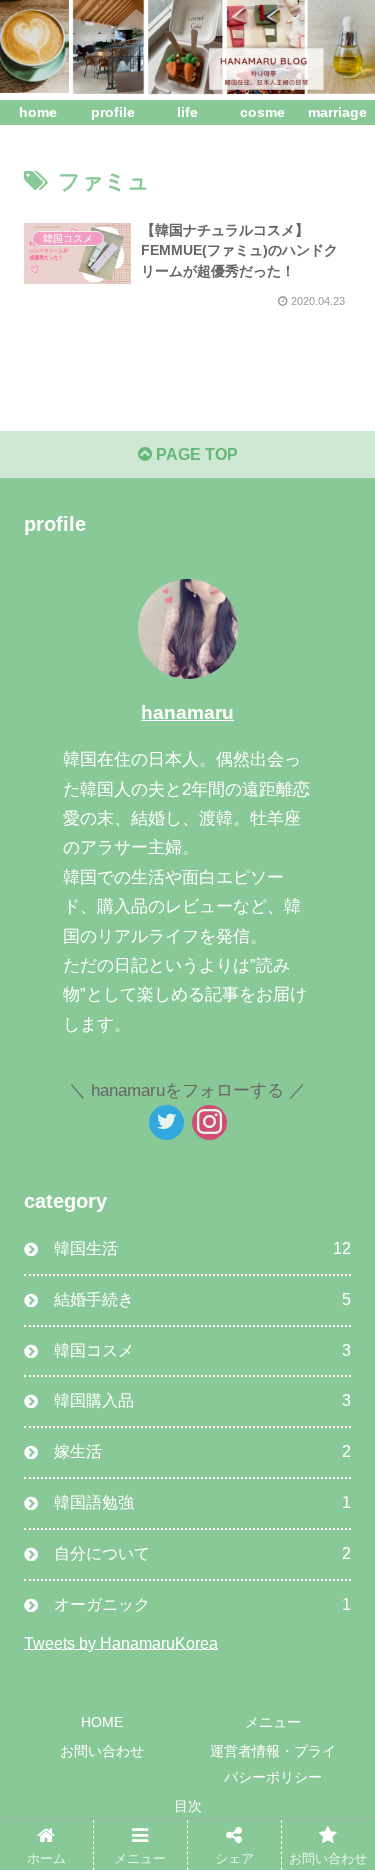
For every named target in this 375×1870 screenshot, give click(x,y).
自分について (202, 1553)
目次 (188, 1806)
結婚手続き (202, 1299)
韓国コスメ (202, 1350)
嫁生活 (202, 1451)
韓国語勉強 (202, 1502)
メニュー (273, 1722)
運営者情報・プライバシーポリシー (273, 1763)
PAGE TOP (195, 454)
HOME (102, 1722)
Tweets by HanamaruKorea (121, 1642)
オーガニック (202, 1604)
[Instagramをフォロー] (209, 1122)
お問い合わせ (102, 1751)
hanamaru (187, 712)
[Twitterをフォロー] (166, 1122)
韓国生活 (202, 1248)
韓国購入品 (202, 1400)
